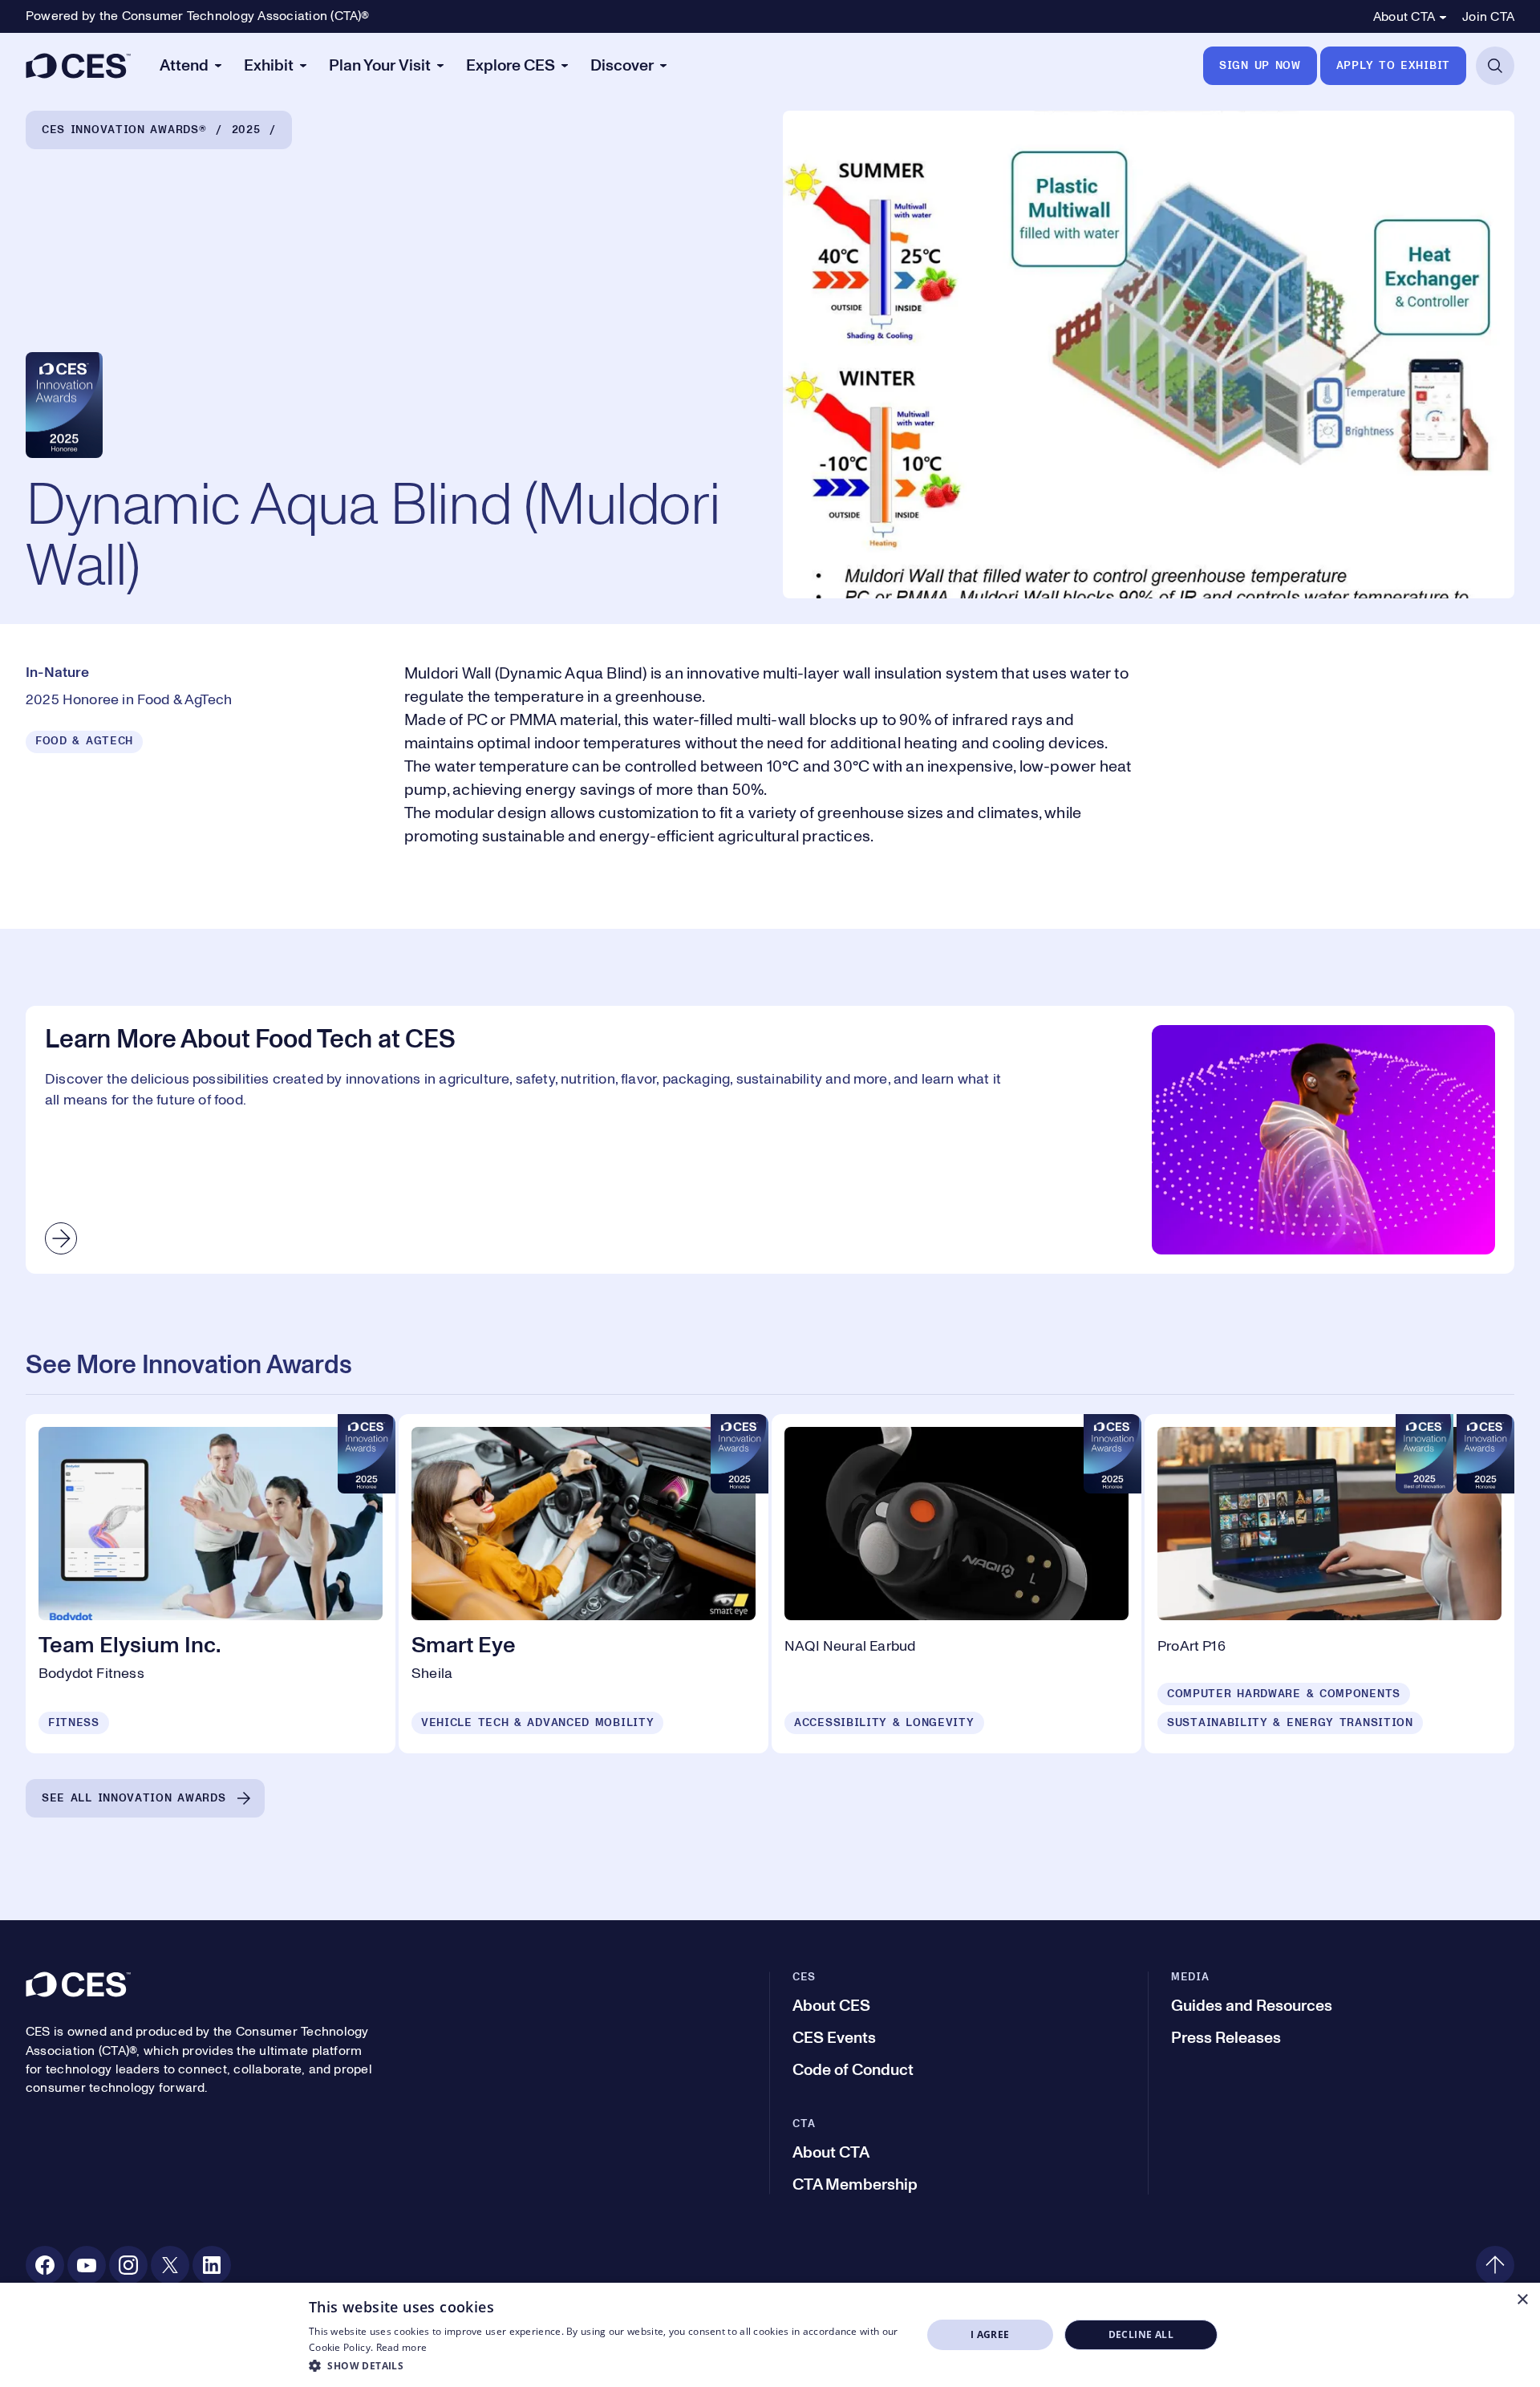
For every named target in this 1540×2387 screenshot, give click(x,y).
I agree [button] (990, 2334)
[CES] (78, 66)
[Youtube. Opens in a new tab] (87, 2265)
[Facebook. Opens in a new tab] (45, 2265)
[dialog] (770, 2335)
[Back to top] (1495, 2265)
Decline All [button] (1141, 2334)
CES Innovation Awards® (124, 130)
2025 (246, 130)
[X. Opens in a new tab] (170, 2265)
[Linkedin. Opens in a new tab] (212, 2265)
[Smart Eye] (584, 1584)
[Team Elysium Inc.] (211, 1584)
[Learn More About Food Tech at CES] (770, 1139)
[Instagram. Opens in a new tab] (128, 2265)
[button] (606, 2365)
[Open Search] (1495, 66)
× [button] (1522, 2300)
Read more (402, 2347)
